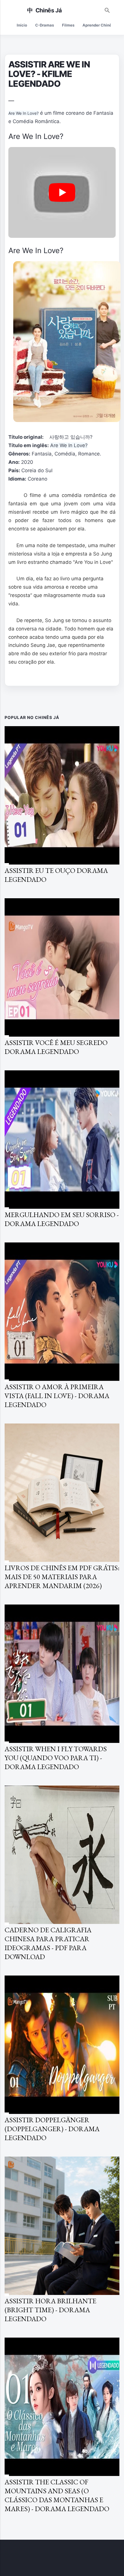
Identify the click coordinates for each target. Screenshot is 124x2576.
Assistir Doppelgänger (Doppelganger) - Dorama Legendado (52, 2129)
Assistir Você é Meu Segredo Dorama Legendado (56, 1047)
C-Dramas (45, 25)
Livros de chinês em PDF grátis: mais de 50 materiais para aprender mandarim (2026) (62, 1577)
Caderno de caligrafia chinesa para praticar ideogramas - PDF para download (48, 1943)
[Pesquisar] (107, 9)
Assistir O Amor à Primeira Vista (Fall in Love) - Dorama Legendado (57, 1396)
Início (22, 25)
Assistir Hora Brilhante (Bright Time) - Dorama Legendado (50, 2310)
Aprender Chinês (98, 25)
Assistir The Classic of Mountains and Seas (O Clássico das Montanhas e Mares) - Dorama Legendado (57, 2495)
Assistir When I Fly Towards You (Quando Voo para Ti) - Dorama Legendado (56, 1758)
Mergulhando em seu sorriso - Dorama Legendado (62, 1219)
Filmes (68, 25)
